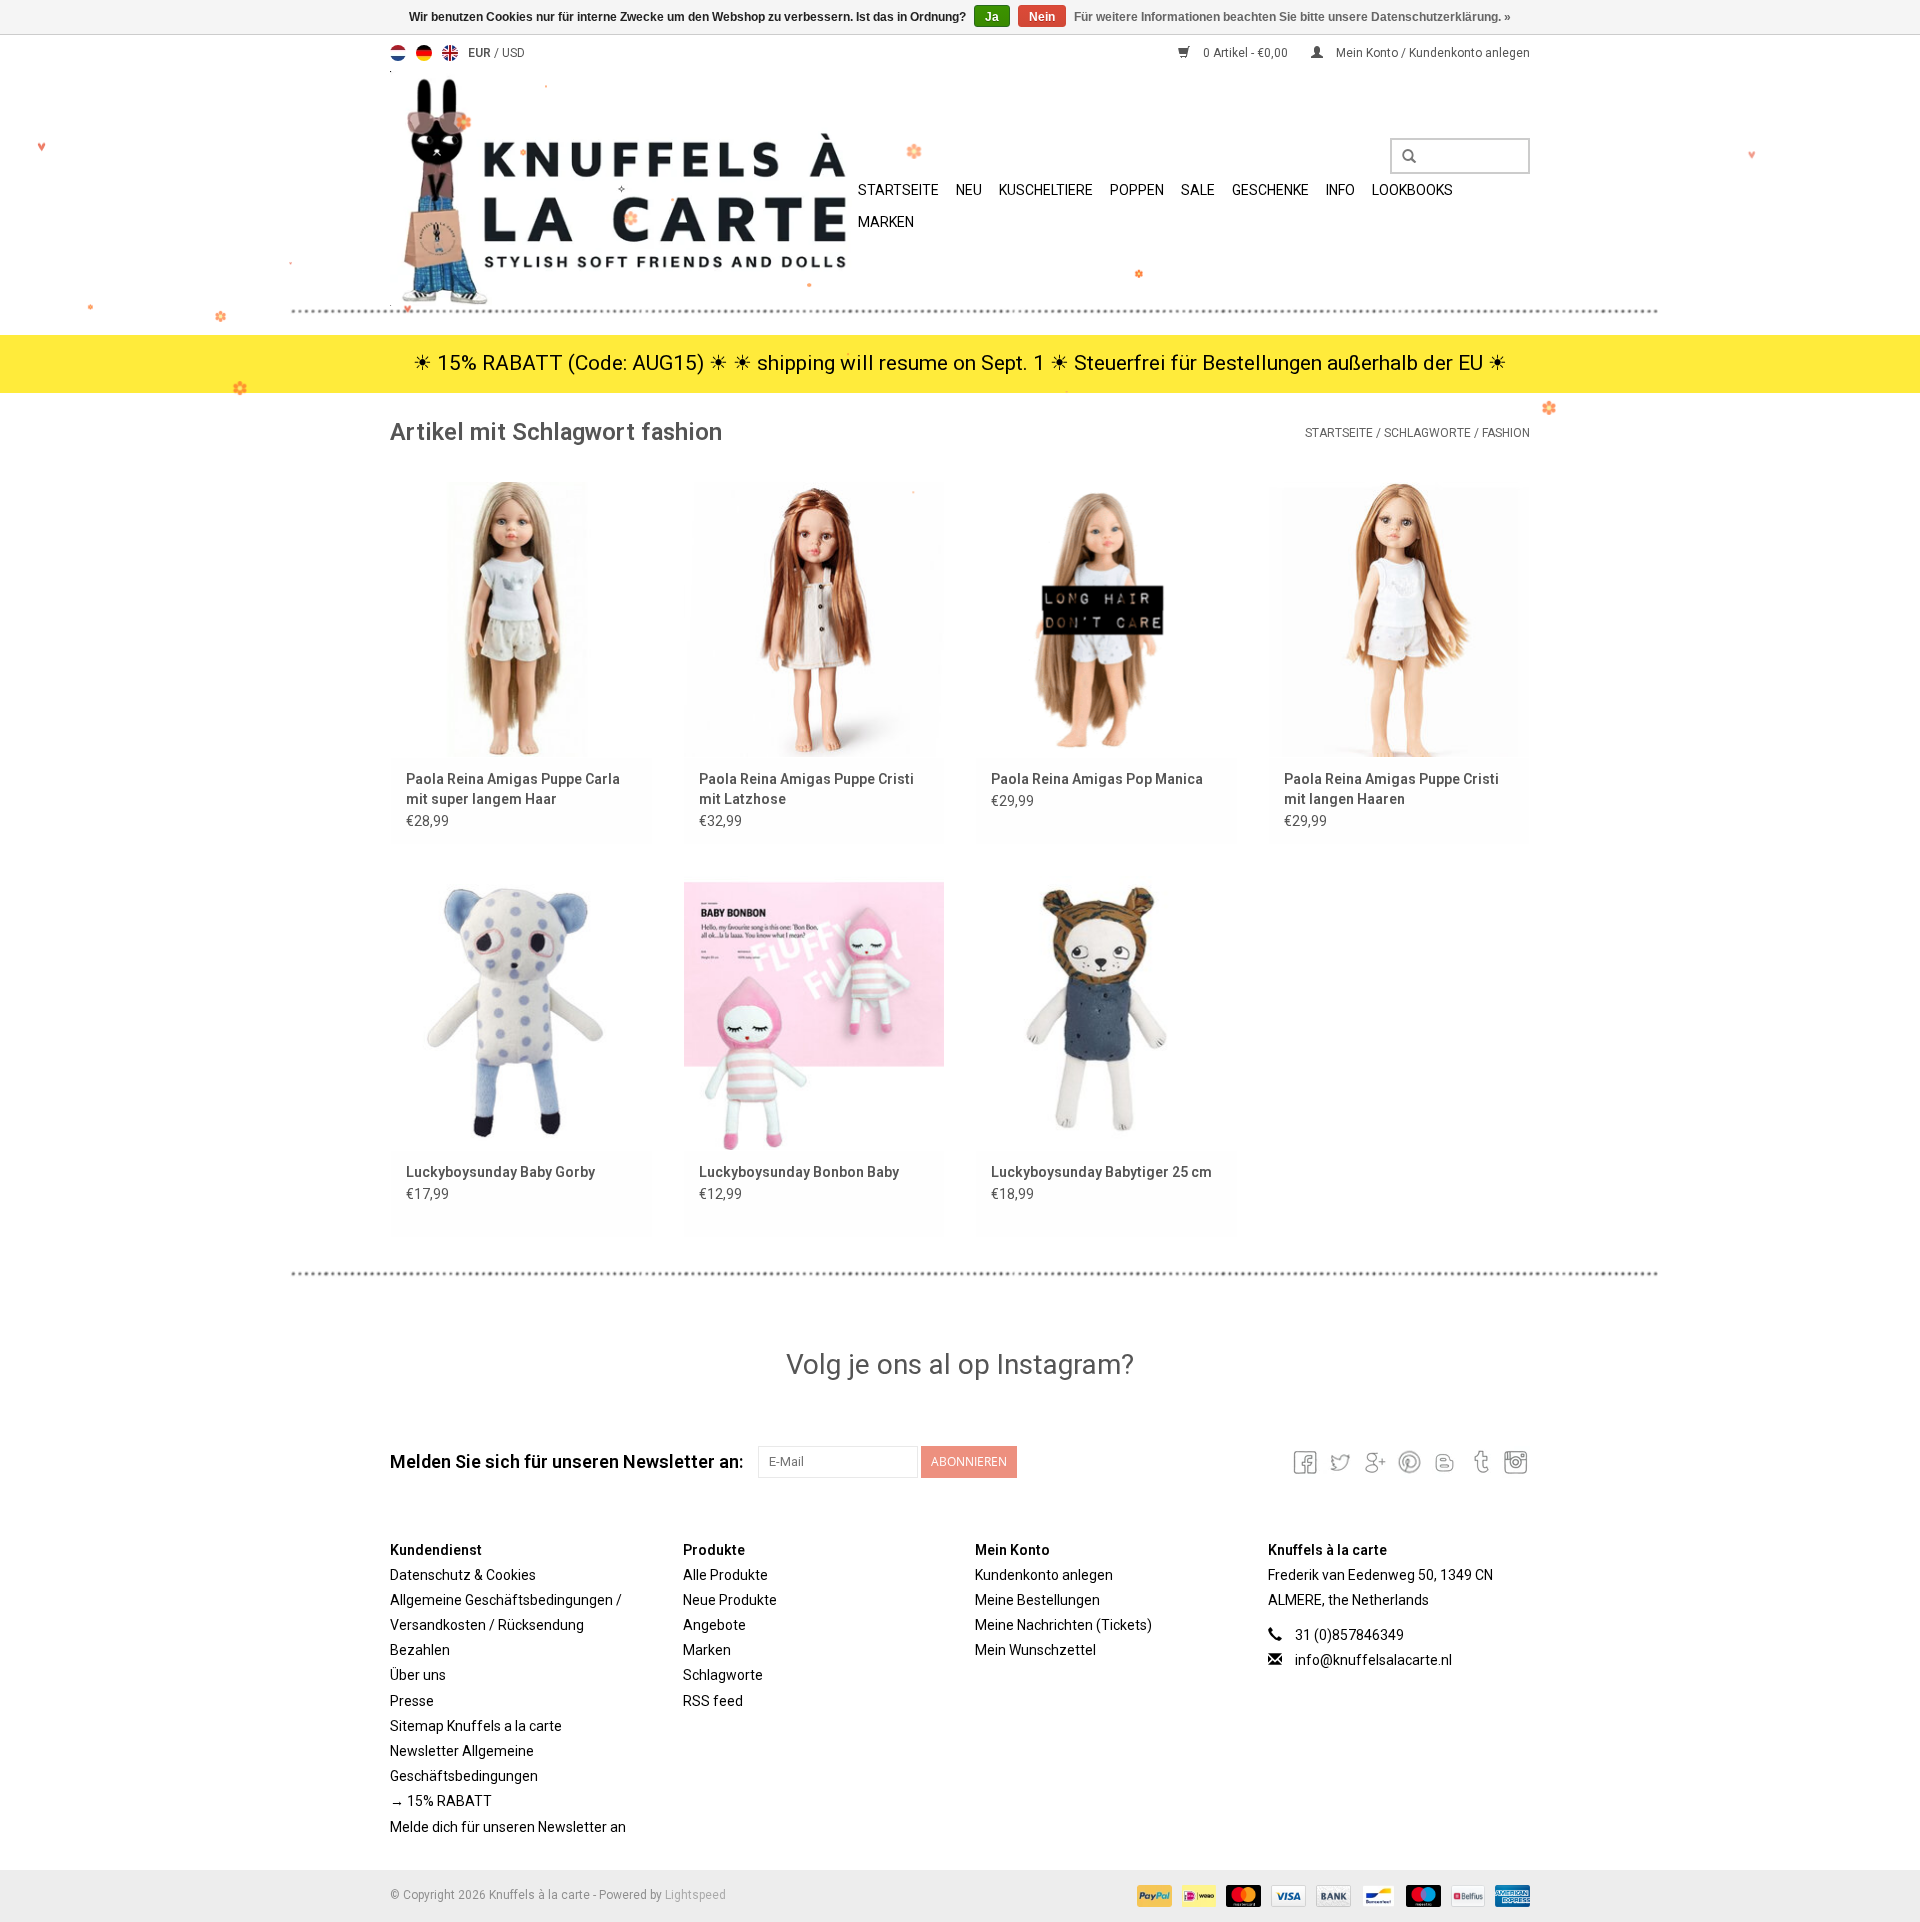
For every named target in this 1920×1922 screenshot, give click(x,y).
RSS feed (713, 1701)
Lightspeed (695, 1895)
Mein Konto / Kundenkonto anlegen (1431, 53)
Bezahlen (420, 1650)
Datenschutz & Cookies (463, 1575)
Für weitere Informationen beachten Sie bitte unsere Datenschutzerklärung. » (1292, 17)
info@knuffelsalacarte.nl (1373, 1660)
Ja (992, 17)
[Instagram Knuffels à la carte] (1514, 1462)
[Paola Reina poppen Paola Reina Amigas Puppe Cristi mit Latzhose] (814, 618)
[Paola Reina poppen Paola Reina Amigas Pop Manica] (1106, 618)
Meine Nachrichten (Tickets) (1063, 1625)
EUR (481, 53)
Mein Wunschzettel (1035, 1650)
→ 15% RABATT (441, 1801)
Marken (886, 222)
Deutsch (424, 53)
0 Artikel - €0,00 (1245, 53)
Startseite (898, 190)
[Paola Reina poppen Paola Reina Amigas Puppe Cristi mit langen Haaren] (1399, 618)
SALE (1198, 190)
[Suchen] (1402, 157)
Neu (969, 190)
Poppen (1137, 190)
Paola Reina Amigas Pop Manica (1097, 779)
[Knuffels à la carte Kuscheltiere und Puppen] (621, 188)
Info (1340, 190)
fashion (1506, 433)
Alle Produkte (725, 1575)
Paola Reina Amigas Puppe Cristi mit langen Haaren (1391, 789)
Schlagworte (1427, 433)
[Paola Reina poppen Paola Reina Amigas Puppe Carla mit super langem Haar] (521, 618)
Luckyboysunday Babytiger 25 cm (1101, 1172)
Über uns (418, 1675)
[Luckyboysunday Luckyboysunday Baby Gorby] (521, 1012)
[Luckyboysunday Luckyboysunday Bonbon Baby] (814, 1012)
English (450, 53)
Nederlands (398, 53)
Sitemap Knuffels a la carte (476, 1726)
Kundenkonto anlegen (1044, 1575)
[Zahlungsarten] (1152, 1895)
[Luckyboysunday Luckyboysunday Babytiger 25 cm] (1106, 1012)
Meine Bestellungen (1037, 1600)
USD (513, 53)
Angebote (714, 1625)
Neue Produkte (730, 1600)
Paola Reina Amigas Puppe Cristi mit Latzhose (806, 789)
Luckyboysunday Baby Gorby (500, 1172)
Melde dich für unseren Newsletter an (508, 1827)
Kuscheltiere (1046, 190)
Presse (412, 1701)
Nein (1042, 17)
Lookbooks (1412, 190)
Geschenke (1270, 190)
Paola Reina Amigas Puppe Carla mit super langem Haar (513, 789)
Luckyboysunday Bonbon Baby (799, 1172)
